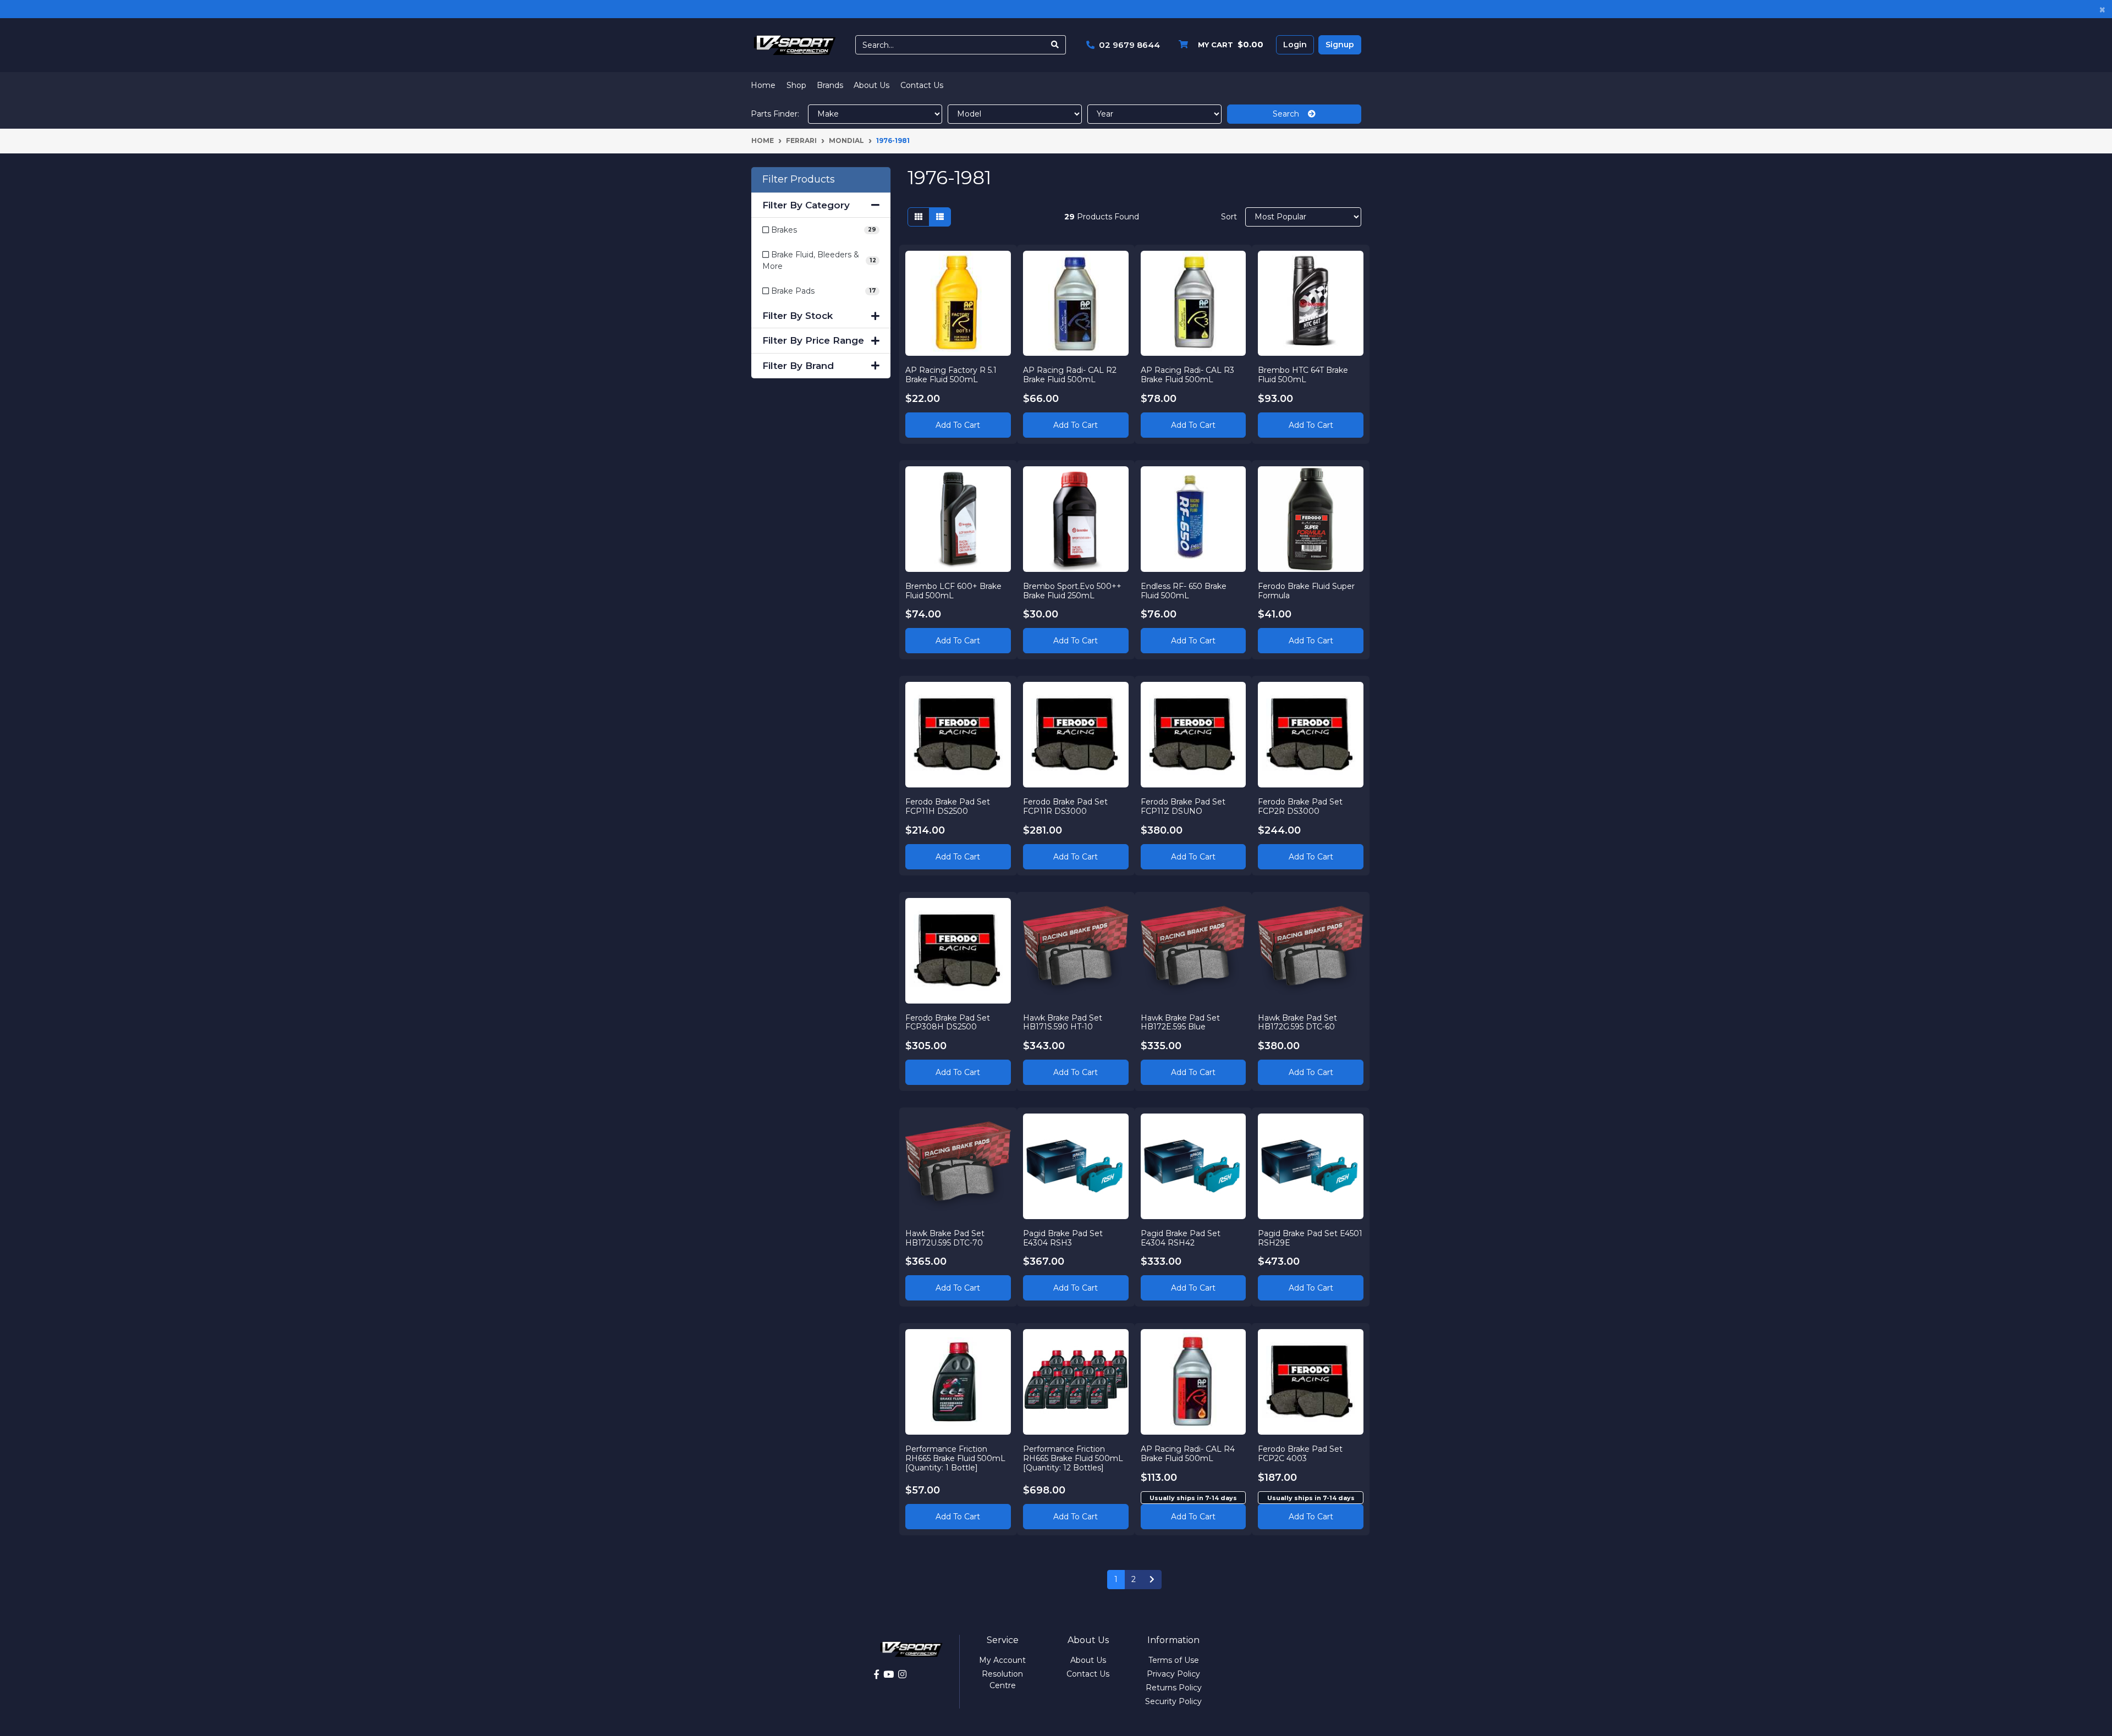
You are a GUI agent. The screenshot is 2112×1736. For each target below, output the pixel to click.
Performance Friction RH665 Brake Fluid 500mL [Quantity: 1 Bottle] (955, 1458)
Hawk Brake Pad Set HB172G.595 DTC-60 (1297, 1023)
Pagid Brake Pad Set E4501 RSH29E (1310, 1238)
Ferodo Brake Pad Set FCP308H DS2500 (948, 1023)
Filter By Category (806, 205)
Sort (1229, 217)
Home (763, 85)
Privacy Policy (1173, 1674)
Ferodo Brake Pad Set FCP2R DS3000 (1300, 806)
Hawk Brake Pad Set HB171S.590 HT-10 (1063, 1023)
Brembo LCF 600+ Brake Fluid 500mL (953, 591)
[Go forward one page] (1152, 1580)
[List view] (940, 217)
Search (1290, 114)
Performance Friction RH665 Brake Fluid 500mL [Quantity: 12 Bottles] (1073, 1458)
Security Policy (1173, 1701)
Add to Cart (958, 425)
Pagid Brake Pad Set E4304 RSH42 (1181, 1238)
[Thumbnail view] (919, 217)
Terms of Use (1174, 1660)
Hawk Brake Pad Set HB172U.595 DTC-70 (945, 1238)
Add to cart (1193, 1517)
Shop (796, 85)
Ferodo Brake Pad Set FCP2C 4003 (1300, 1454)
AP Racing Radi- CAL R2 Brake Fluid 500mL (1070, 375)
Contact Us (922, 85)
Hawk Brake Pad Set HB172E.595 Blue (1180, 1023)
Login (1295, 45)
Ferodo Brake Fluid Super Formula (1306, 591)
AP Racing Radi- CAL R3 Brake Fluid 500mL (1187, 375)
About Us (871, 85)
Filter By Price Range (813, 340)
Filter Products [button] (799, 180)
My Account (1002, 1660)
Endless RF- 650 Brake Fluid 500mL (1184, 591)
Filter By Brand (798, 366)
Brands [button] (830, 85)
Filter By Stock (798, 316)
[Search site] (1055, 45)
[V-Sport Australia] (795, 45)
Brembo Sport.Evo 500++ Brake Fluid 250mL (1072, 591)
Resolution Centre (1002, 1680)
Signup (1340, 45)
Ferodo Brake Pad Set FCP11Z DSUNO (1183, 806)
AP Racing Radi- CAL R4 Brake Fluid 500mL (1188, 1454)
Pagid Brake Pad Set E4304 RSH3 (1063, 1238)
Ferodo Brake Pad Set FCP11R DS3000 (1065, 806)
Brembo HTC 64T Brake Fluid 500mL (1303, 375)
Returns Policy (1174, 1688)
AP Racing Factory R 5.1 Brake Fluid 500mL (951, 375)
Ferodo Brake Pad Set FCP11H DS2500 (948, 806)
